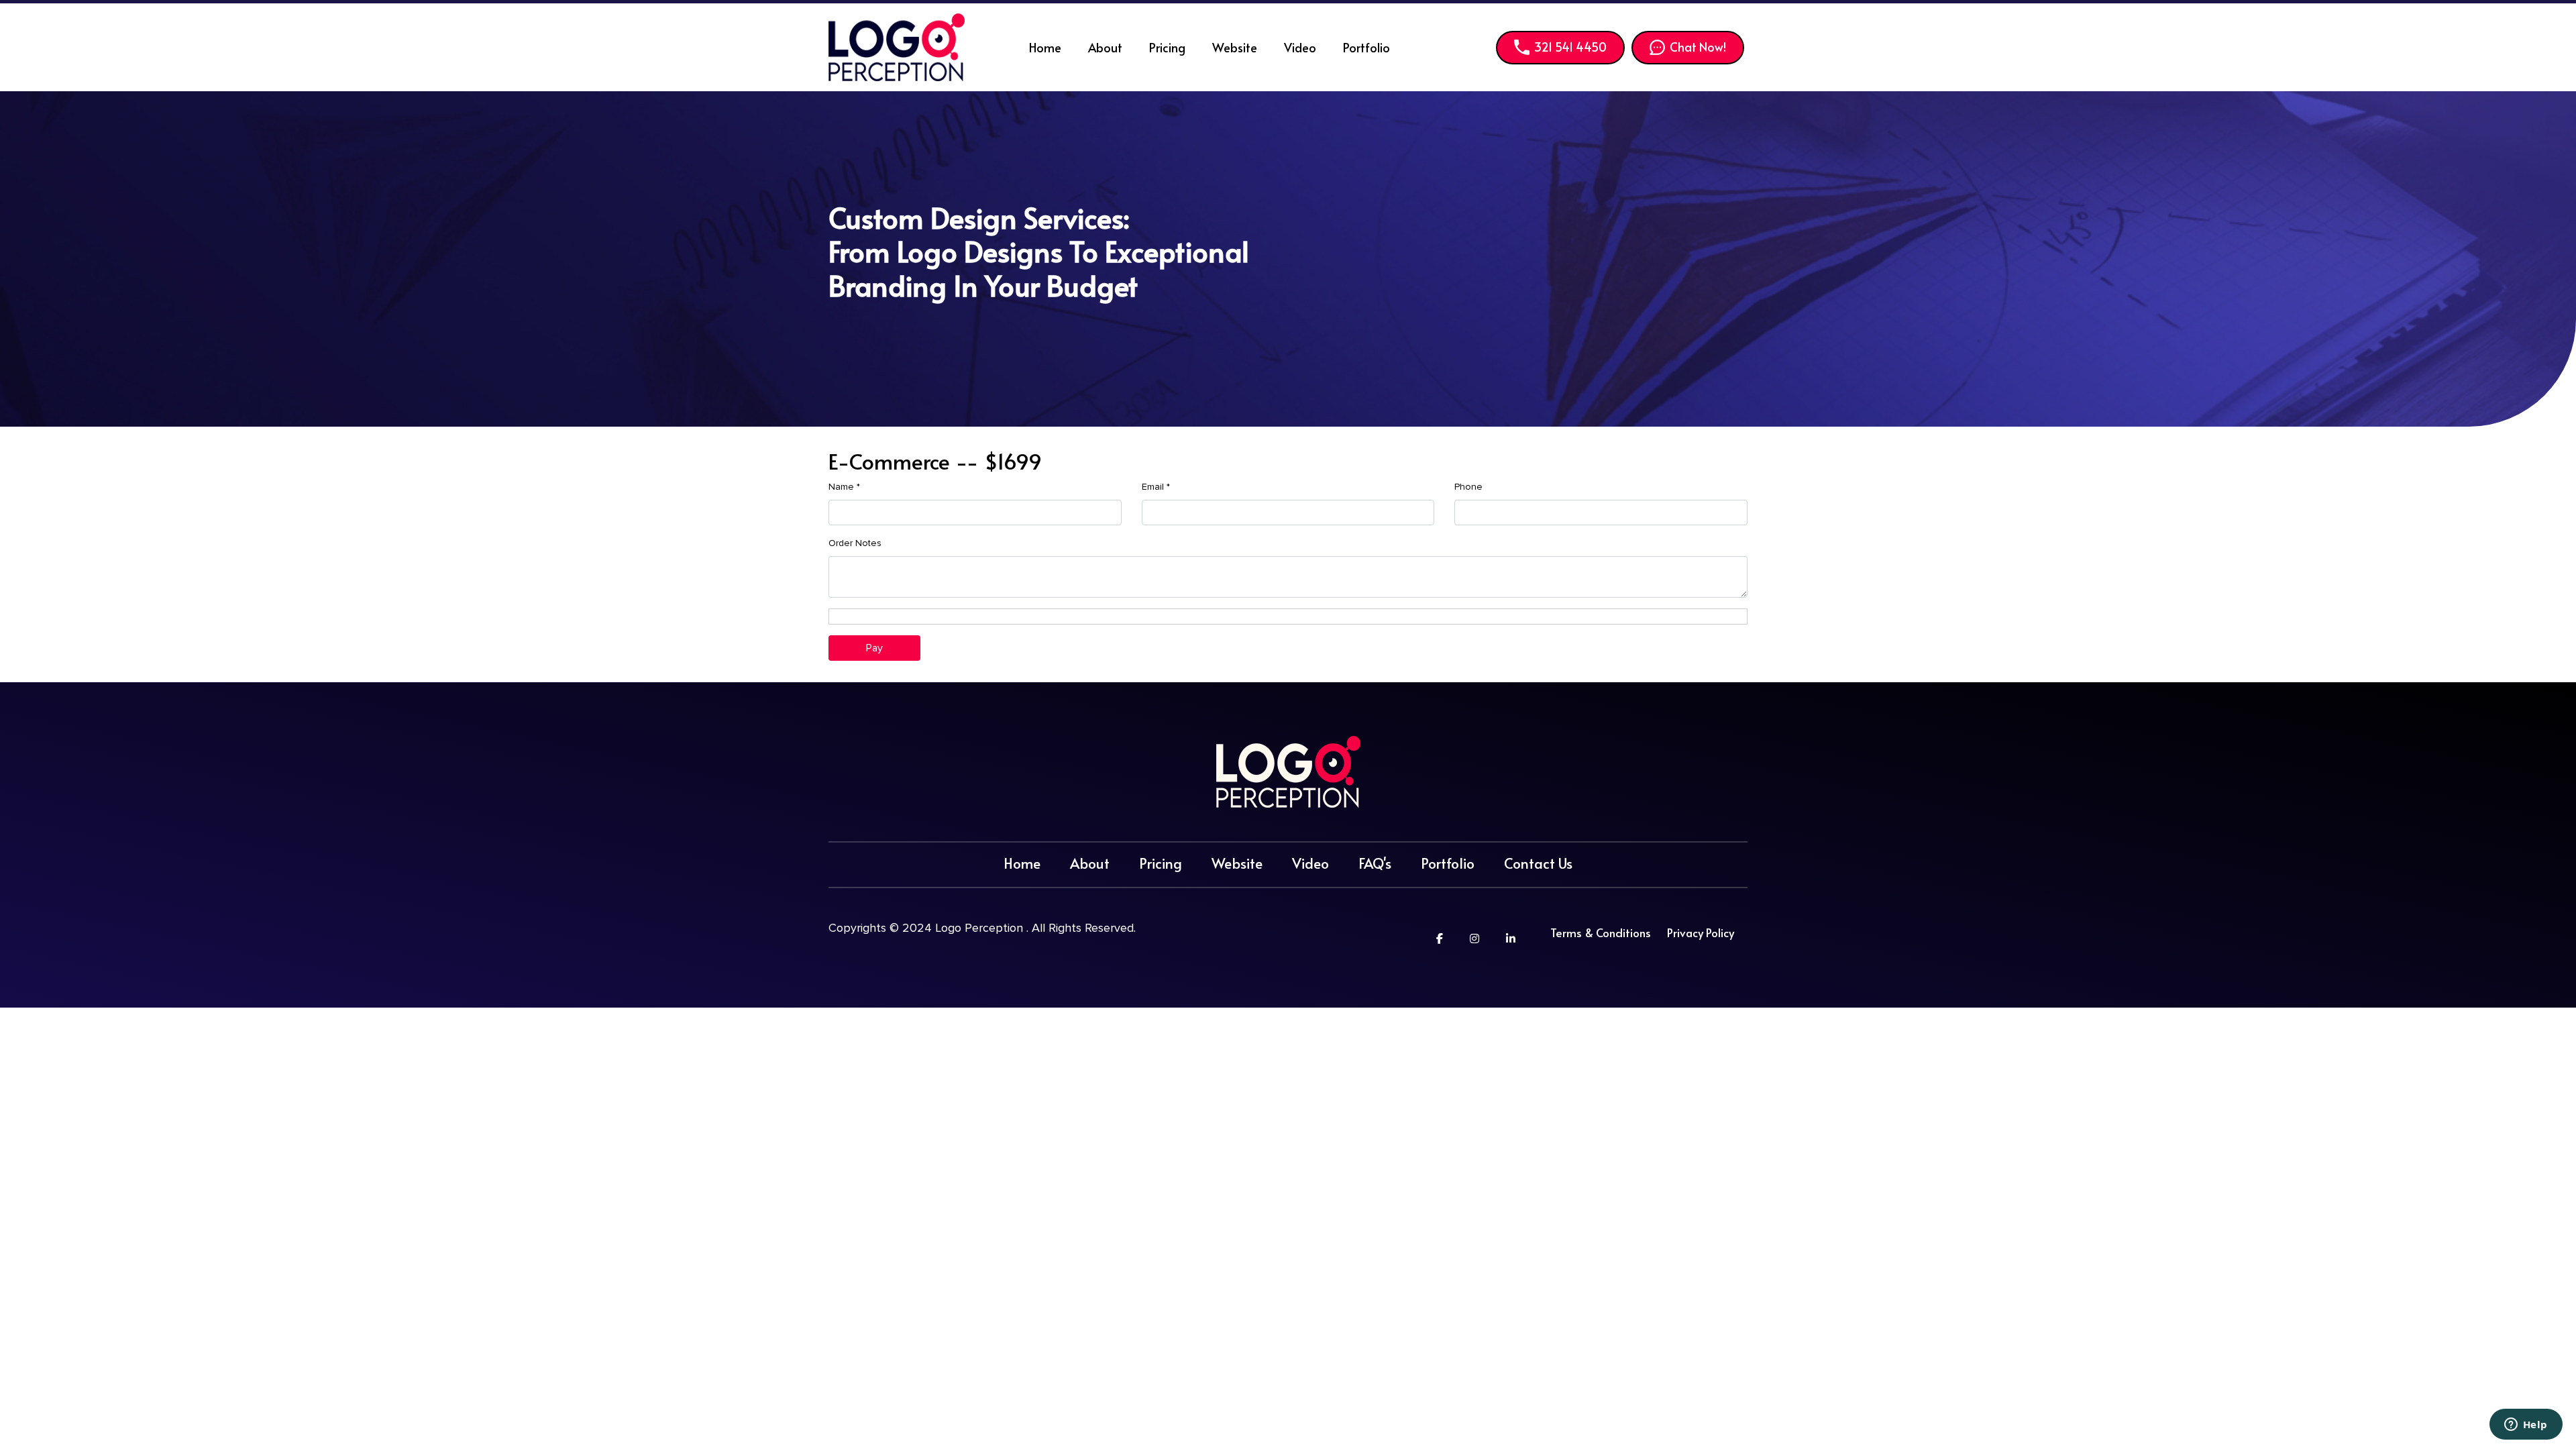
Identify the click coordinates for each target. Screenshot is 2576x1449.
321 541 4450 (1570, 47)
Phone (1468, 487)
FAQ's (1375, 863)
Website (1235, 47)
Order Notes (855, 543)
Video (1300, 47)
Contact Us (1538, 863)
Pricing (1167, 47)
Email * (1156, 487)
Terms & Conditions (1601, 932)
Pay (874, 648)
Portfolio (1366, 47)
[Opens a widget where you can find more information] (2526, 1426)
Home (1045, 47)
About (1105, 47)
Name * (844, 487)
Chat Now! (1698, 47)
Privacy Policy (1701, 932)
